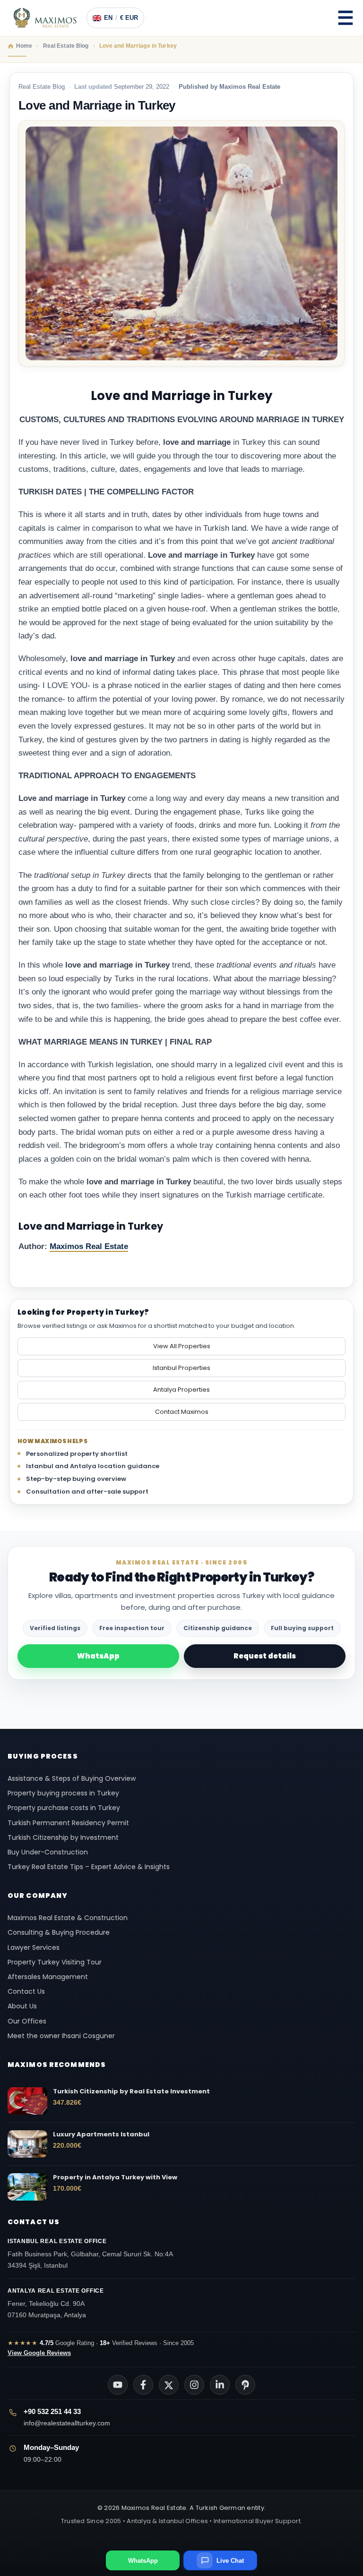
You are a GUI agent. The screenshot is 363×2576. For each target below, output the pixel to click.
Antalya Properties (181, 1390)
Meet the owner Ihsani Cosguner (61, 2036)
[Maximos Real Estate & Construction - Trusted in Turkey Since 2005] (45, 18)
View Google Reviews (39, 2353)
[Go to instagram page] (194, 2385)
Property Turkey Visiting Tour (55, 1962)
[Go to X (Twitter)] (169, 2385)
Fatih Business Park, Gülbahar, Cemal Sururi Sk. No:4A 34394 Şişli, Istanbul (90, 2253)
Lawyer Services (34, 1947)
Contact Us (26, 1991)
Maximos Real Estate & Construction (69, 1918)
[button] (346, 18)
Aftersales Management (48, 1977)
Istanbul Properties (181, 1368)
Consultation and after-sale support (87, 1492)
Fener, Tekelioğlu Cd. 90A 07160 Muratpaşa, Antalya (56, 2303)
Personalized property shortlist (77, 1454)
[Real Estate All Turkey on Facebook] (143, 2385)
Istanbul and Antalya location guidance (93, 1466)
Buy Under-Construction (48, 1852)
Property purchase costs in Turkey (64, 1808)
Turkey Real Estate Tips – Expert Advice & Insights (89, 1867)
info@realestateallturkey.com (67, 2423)
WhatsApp (98, 1656)
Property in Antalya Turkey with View (115, 2177)
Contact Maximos (182, 1412)
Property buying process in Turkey (63, 1793)
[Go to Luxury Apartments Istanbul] (27, 2144)
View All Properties (182, 1346)
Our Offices (27, 2021)
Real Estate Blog (42, 87)
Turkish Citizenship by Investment (63, 1837)
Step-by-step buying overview (76, 1479)
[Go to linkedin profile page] (220, 2385)
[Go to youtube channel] (118, 2385)
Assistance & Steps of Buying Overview (72, 1778)
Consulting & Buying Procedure (59, 1932)
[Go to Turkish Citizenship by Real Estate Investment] (27, 2101)
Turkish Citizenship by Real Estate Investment (131, 2091)
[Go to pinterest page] (245, 2385)
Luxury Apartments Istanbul (101, 2134)
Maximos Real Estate (89, 1246)
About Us (22, 2006)
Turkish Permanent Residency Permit (68, 1823)
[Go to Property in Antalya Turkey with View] (27, 2187)
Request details (265, 1656)
